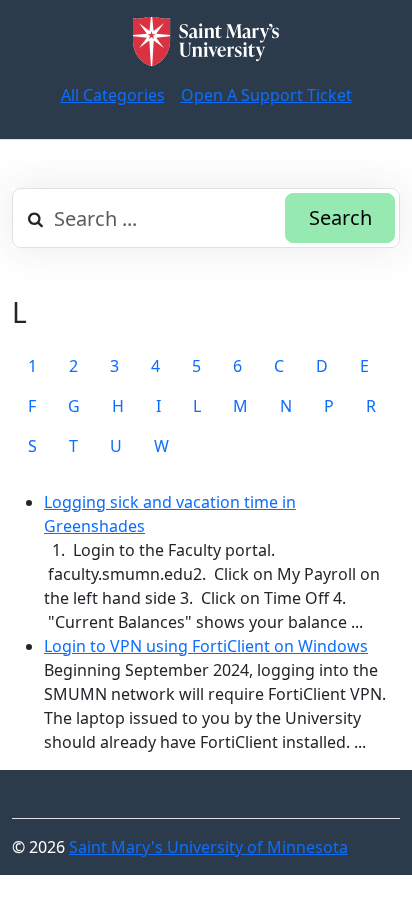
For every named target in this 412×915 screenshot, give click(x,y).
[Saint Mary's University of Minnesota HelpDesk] (206, 41)
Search (340, 217)
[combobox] (206, 218)
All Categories (113, 95)
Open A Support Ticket (266, 95)
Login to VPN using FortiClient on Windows (206, 646)
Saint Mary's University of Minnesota (208, 847)
